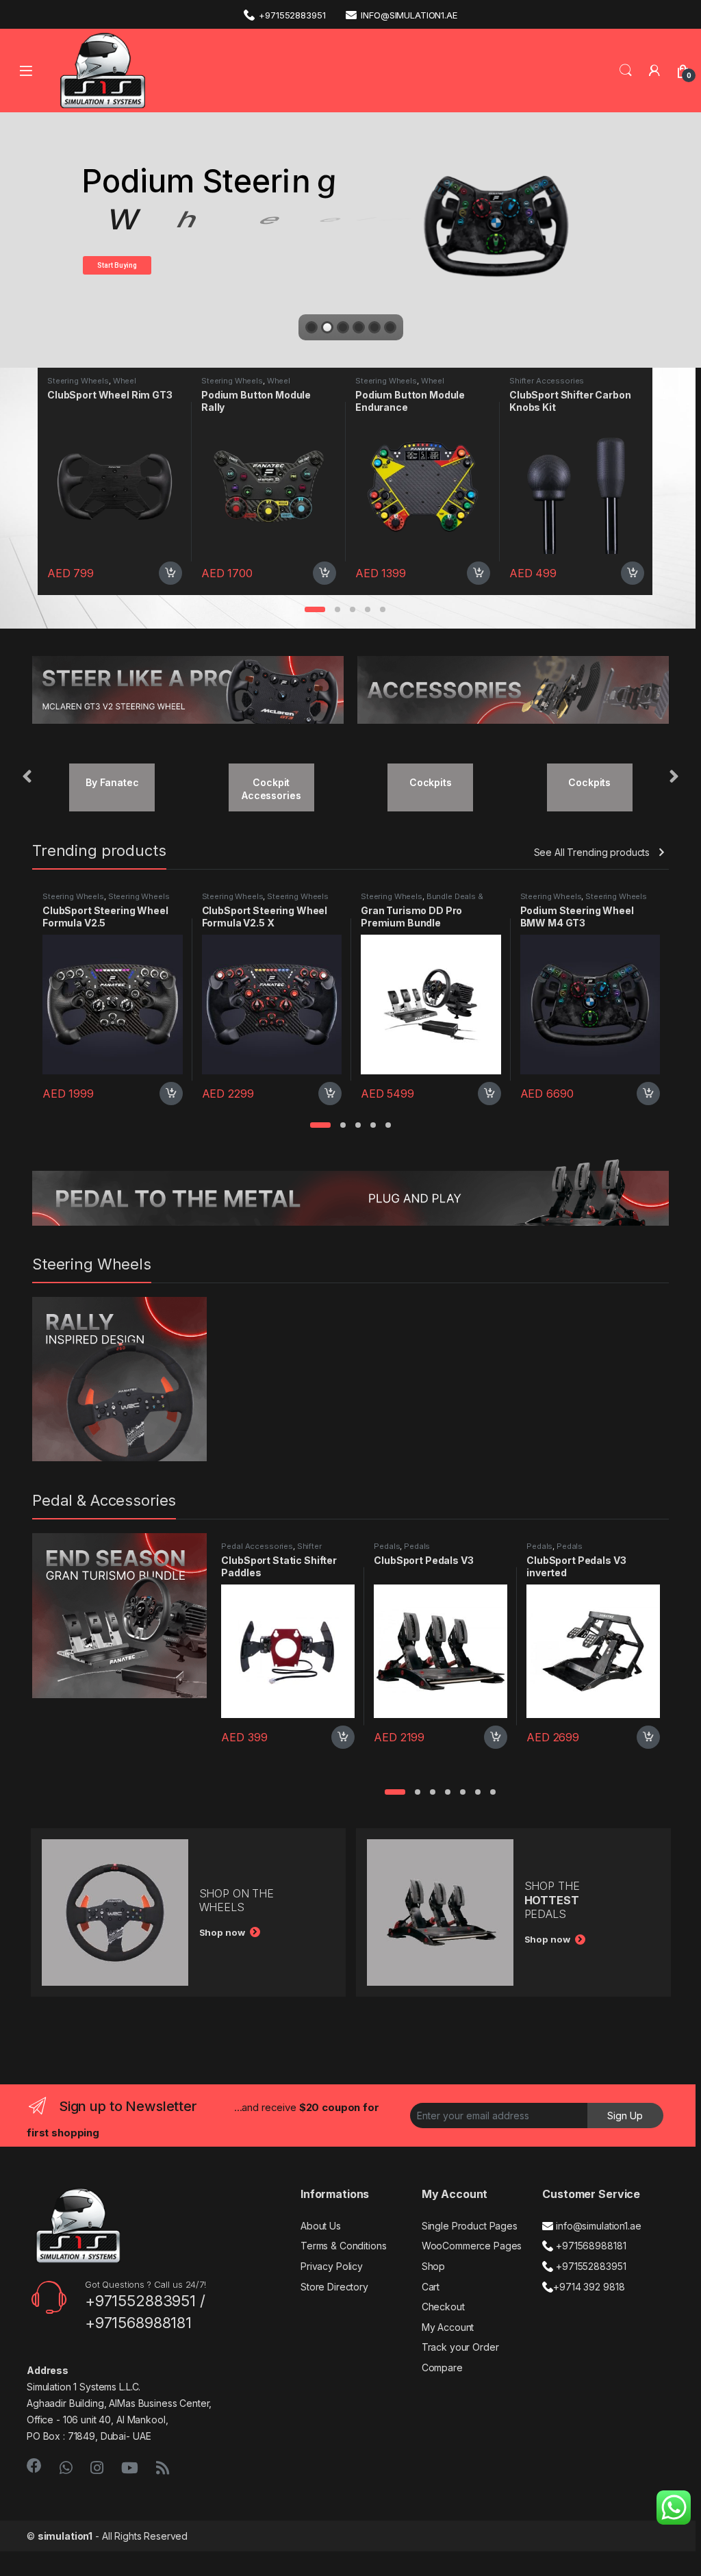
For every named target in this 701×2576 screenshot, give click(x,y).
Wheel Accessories (92, 385)
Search (626, 71)
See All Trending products (592, 852)
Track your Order (460, 2347)
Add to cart (170, 573)
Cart (431, 2287)
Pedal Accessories (257, 1546)
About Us (321, 2226)
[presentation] (27, 778)
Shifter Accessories (393, 381)
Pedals (387, 1546)
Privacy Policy (332, 2266)
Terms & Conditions (343, 2246)
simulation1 (65, 2536)
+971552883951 (292, 15)
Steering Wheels (78, 381)
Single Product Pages (470, 2226)
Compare (442, 2367)
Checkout (443, 2307)
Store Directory (334, 2287)
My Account (448, 2327)
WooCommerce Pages (472, 2246)
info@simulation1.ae (409, 15)
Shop (433, 2266)
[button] (315, 609)
